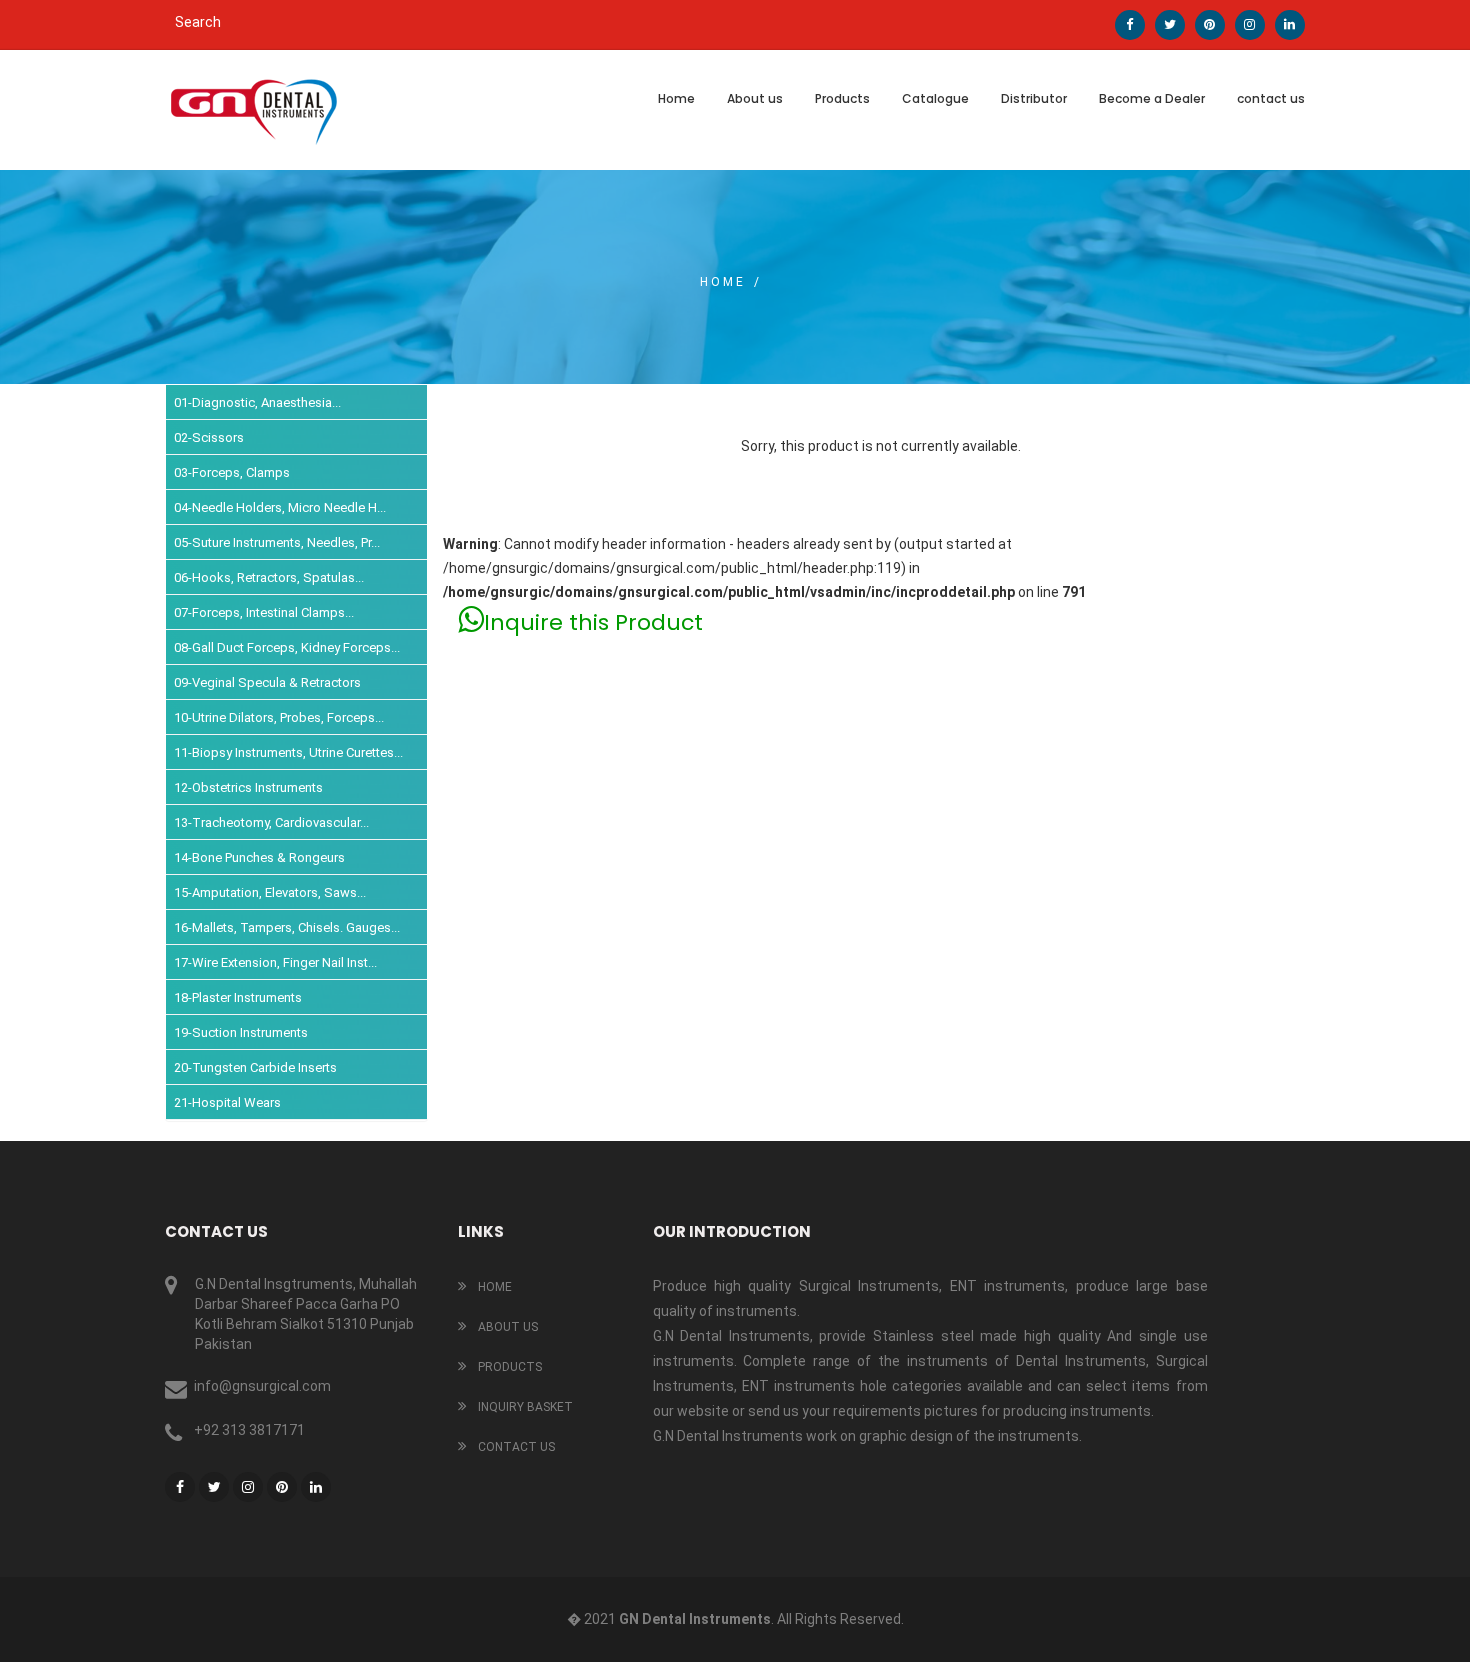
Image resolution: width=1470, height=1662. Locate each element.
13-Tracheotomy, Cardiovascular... (271, 822)
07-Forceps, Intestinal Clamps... (264, 612)
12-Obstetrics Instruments (248, 787)
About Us (506, 1327)
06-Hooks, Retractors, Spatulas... (269, 577)
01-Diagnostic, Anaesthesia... (257, 402)
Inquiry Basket (524, 1407)
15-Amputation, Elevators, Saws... (270, 892)
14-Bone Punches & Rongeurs (259, 857)
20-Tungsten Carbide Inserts (255, 1067)
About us (755, 98)
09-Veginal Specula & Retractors (267, 682)
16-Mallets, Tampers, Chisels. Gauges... (287, 927)
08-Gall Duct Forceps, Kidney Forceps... (287, 647)
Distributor (1034, 98)
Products (842, 98)
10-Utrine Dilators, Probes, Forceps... (279, 717)
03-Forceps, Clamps (232, 472)
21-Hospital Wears (227, 1102)
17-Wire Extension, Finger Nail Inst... (275, 962)
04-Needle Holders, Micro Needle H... (280, 507)
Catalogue (935, 98)
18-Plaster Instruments (238, 997)
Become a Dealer (1152, 98)
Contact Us (515, 1447)
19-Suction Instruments (241, 1032)
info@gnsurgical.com (262, 1386)
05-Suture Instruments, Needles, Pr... (277, 542)
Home (676, 98)
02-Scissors (209, 437)
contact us (1271, 98)
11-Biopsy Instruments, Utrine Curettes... (288, 752)
